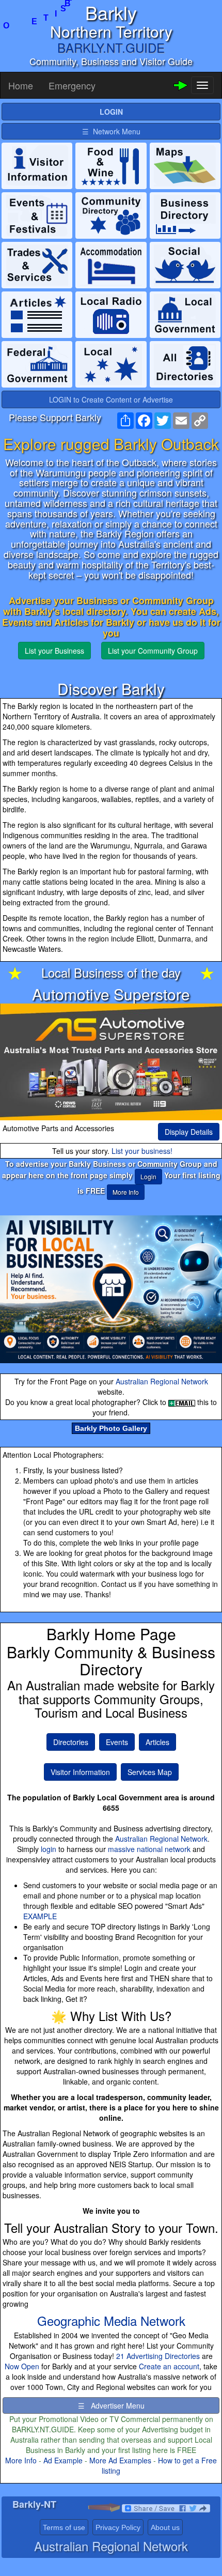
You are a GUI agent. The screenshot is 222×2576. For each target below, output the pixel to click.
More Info (21, 2460)
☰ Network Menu (111, 131)
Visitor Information (80, 1772)
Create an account (169, 2366)
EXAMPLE (40, 1916)
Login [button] (148, 1176)
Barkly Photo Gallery (111, 1428)
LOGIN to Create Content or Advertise (111, 399)
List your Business (54, 651)
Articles (157, 1742)
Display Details (189, 1132)
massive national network (149, 1849)
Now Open (22, 2366)
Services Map (150, 1772)
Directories (71, 1742)
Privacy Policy (118, 2527)
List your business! (142, 1151)
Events (117, 1742)
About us (165, 2527)
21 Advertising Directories (158, 2356)
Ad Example (63, 2460)
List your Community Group (153, 651)
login (49, 1849)
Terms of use (64, 2527)
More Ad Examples (120, 2460)
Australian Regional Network (162, 1381)
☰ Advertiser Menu (111, 2405)
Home (21, 85)
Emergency (72, 85)
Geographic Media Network (111, 2320)
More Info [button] (126, 1192)
